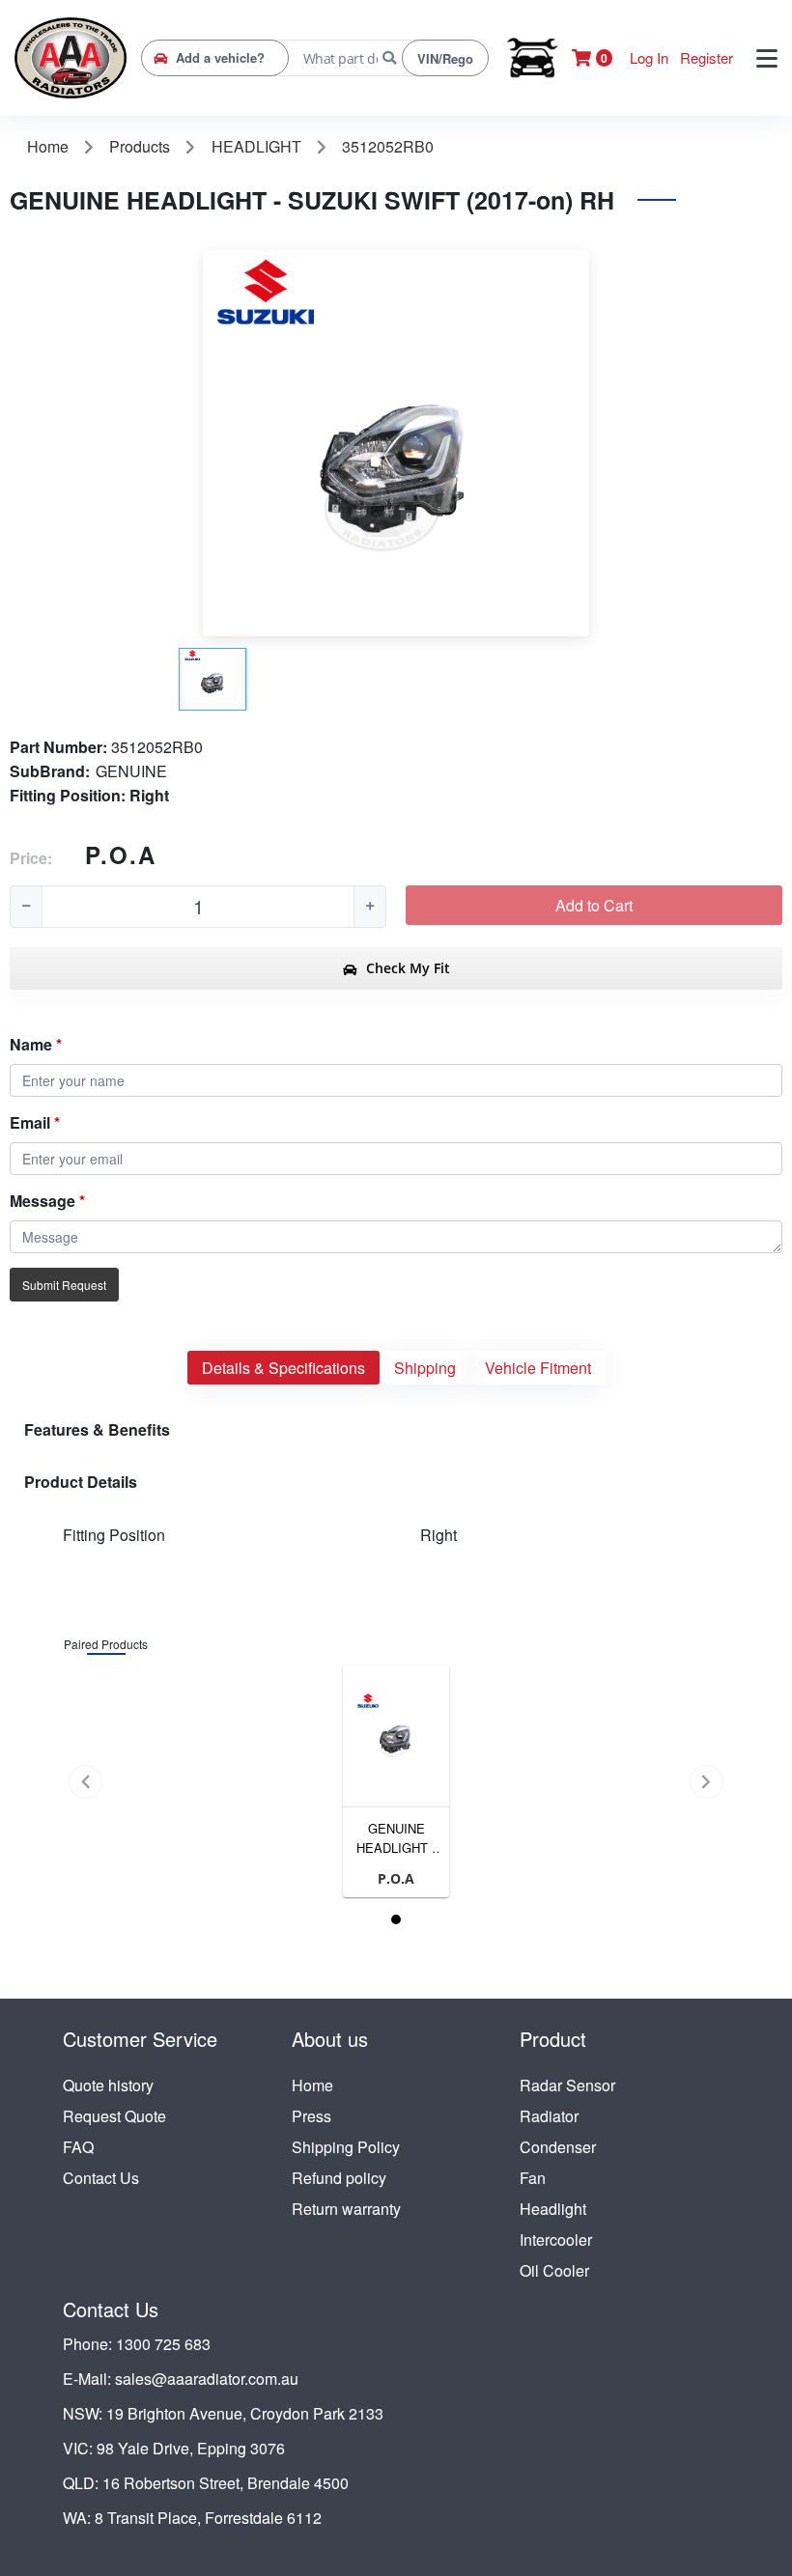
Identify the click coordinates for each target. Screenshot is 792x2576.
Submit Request (64, 1285)
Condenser (558, 2147)
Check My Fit (406, 968)
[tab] (283, 1368)
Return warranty (346, 2209)
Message (42, 1201)
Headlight (553, 2209)
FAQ (78, 2147)
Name (31, 1044)
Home (312, 2085)
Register (707, 57)
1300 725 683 (163, 2344)
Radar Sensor (567, 2085)
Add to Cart (594, 905)
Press (311, 2116)
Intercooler (556, 2240)
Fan (533, 2178)
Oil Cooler (554, 2270)
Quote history (108, 2085)
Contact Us (101, 2178)
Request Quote (114, 2116)
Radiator (549, 2116)
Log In (649, 57)
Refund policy (339, 2178)
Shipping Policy (346, 2147)
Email (30, 1122)
